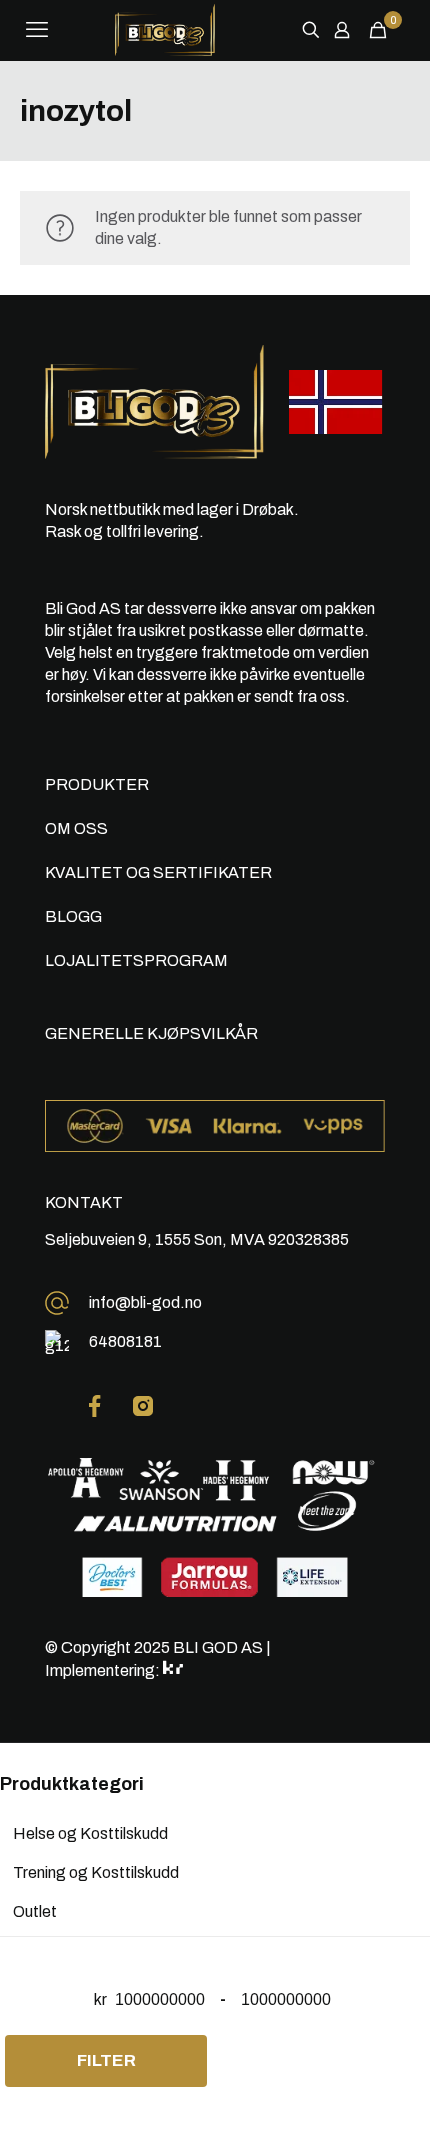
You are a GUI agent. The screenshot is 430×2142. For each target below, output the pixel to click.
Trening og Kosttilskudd (96, 1872)
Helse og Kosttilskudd (90, 1833)
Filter (106, 2060)
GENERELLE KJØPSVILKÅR (151, 1033)
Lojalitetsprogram (136, 960)
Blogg (73, 916)
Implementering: (104, 1670)
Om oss (76, 828)
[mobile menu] (37, 30)
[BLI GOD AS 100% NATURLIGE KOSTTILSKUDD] (165, 30)
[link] (95, 1406)
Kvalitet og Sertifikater (158, 872)
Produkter (97, 784)
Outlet (35, 1911)
